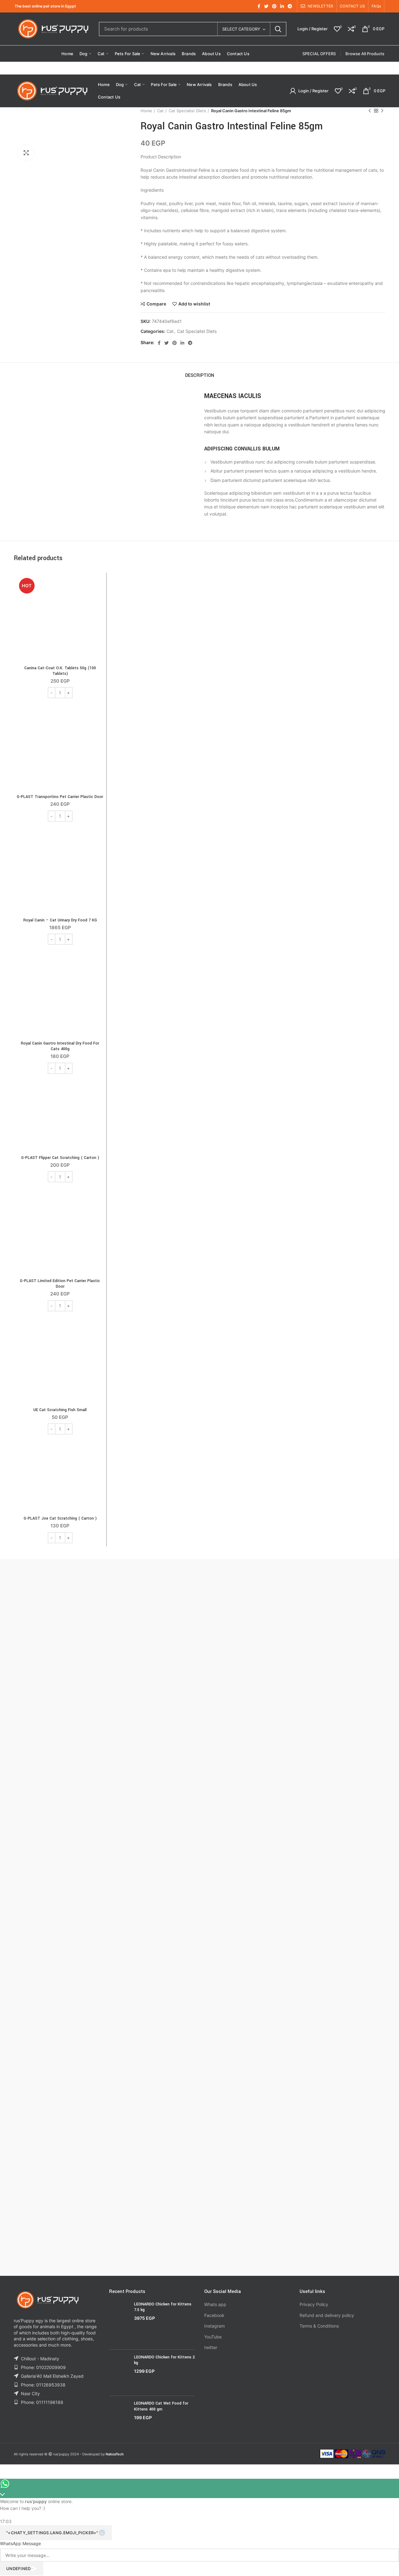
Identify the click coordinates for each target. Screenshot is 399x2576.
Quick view (99, 600)
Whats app (215, 2304)
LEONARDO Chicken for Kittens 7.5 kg (163, 2307)
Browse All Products (365, 54)
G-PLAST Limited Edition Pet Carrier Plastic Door (60, 1284)
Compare (156, 304)
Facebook (214, 2315)
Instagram (214, 2326)
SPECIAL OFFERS (319, 54)
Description (200, 375)
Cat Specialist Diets (187, 111)
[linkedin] (282, 6)
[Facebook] (259, 6)
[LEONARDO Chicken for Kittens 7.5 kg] (119, 2323)
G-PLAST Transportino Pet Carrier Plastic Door (60, 797)
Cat (160, 111)
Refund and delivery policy (327, 2315)
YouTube (213, 2337)
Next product (382, 111)
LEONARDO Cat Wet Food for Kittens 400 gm (161, 2406)
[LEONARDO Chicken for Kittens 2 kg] (119, 2373)
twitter (211, 2347)
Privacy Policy (314, 2304)
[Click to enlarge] (26, 153)
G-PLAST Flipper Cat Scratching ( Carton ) (60, 1158)
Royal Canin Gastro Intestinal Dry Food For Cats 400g (60, 1046)
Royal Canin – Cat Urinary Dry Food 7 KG (60, 920)
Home (146, 111)
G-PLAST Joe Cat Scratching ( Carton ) (60, 1518)
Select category (241, 29)
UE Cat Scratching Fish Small (60, 1410)
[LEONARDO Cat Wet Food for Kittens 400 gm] (119, 2415)
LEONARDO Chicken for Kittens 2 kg (164, 2360)
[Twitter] (266, 6)
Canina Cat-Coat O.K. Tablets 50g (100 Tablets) (60, 671)
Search (278, 29)
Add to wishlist (194, 304)
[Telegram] (290, 6)
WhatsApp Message (20, 2543)
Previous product (370, 111)
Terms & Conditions (319, 2326)
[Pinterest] (274, 6)
